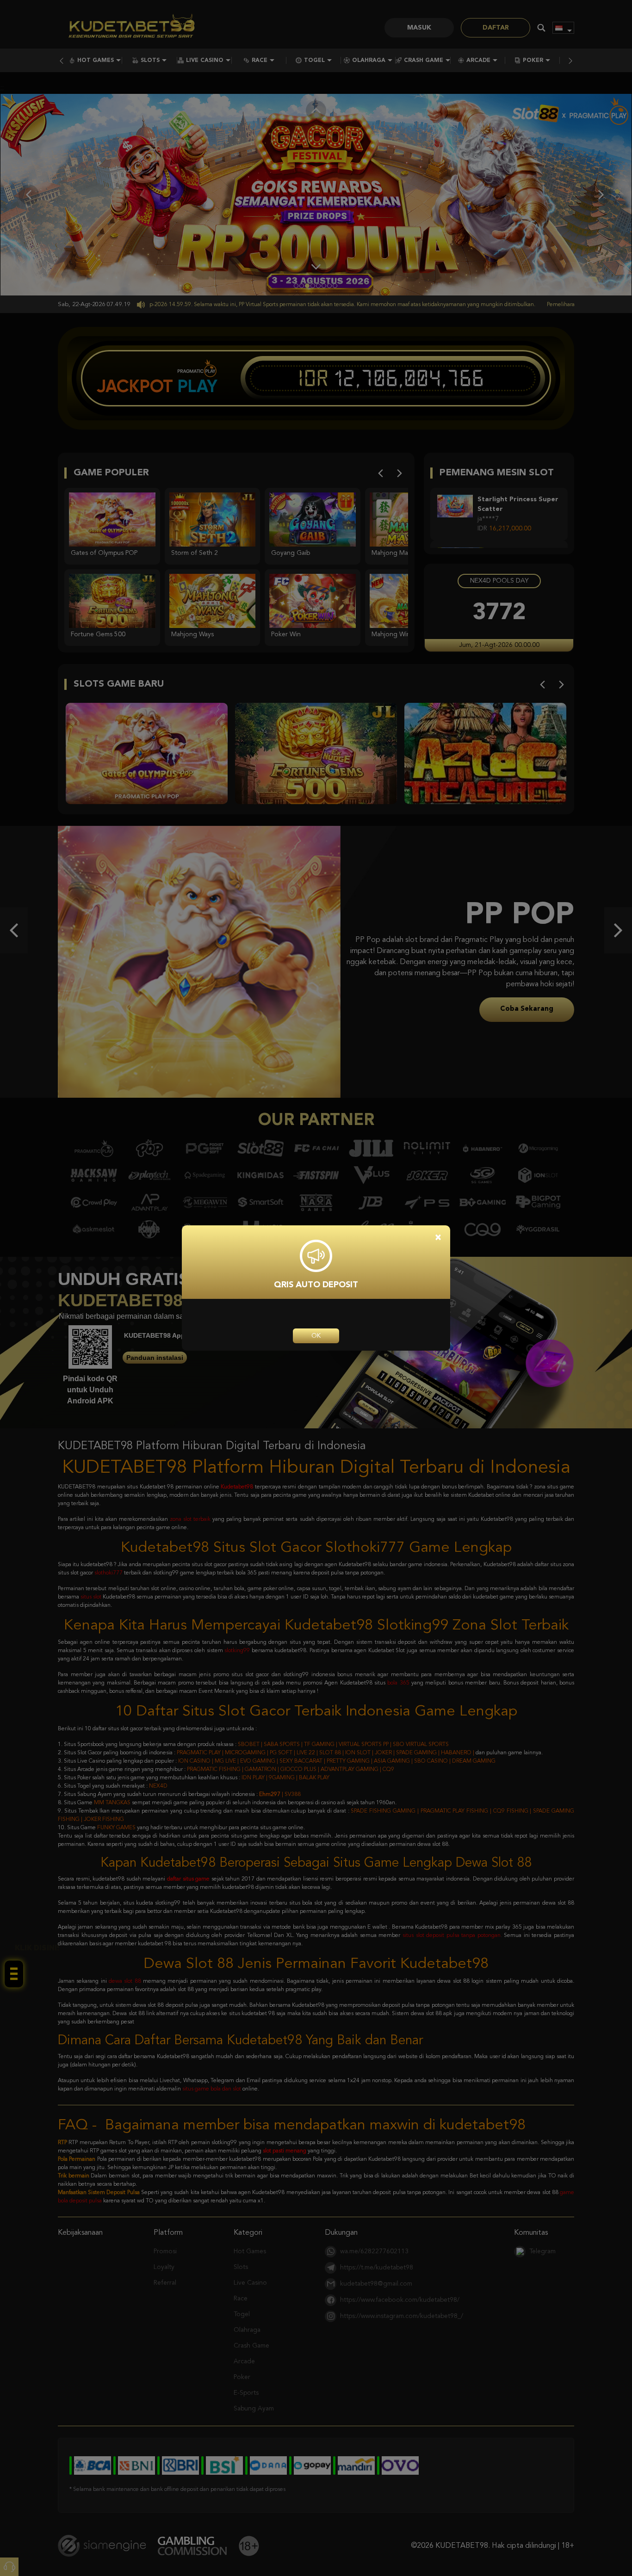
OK (316, 1336)
